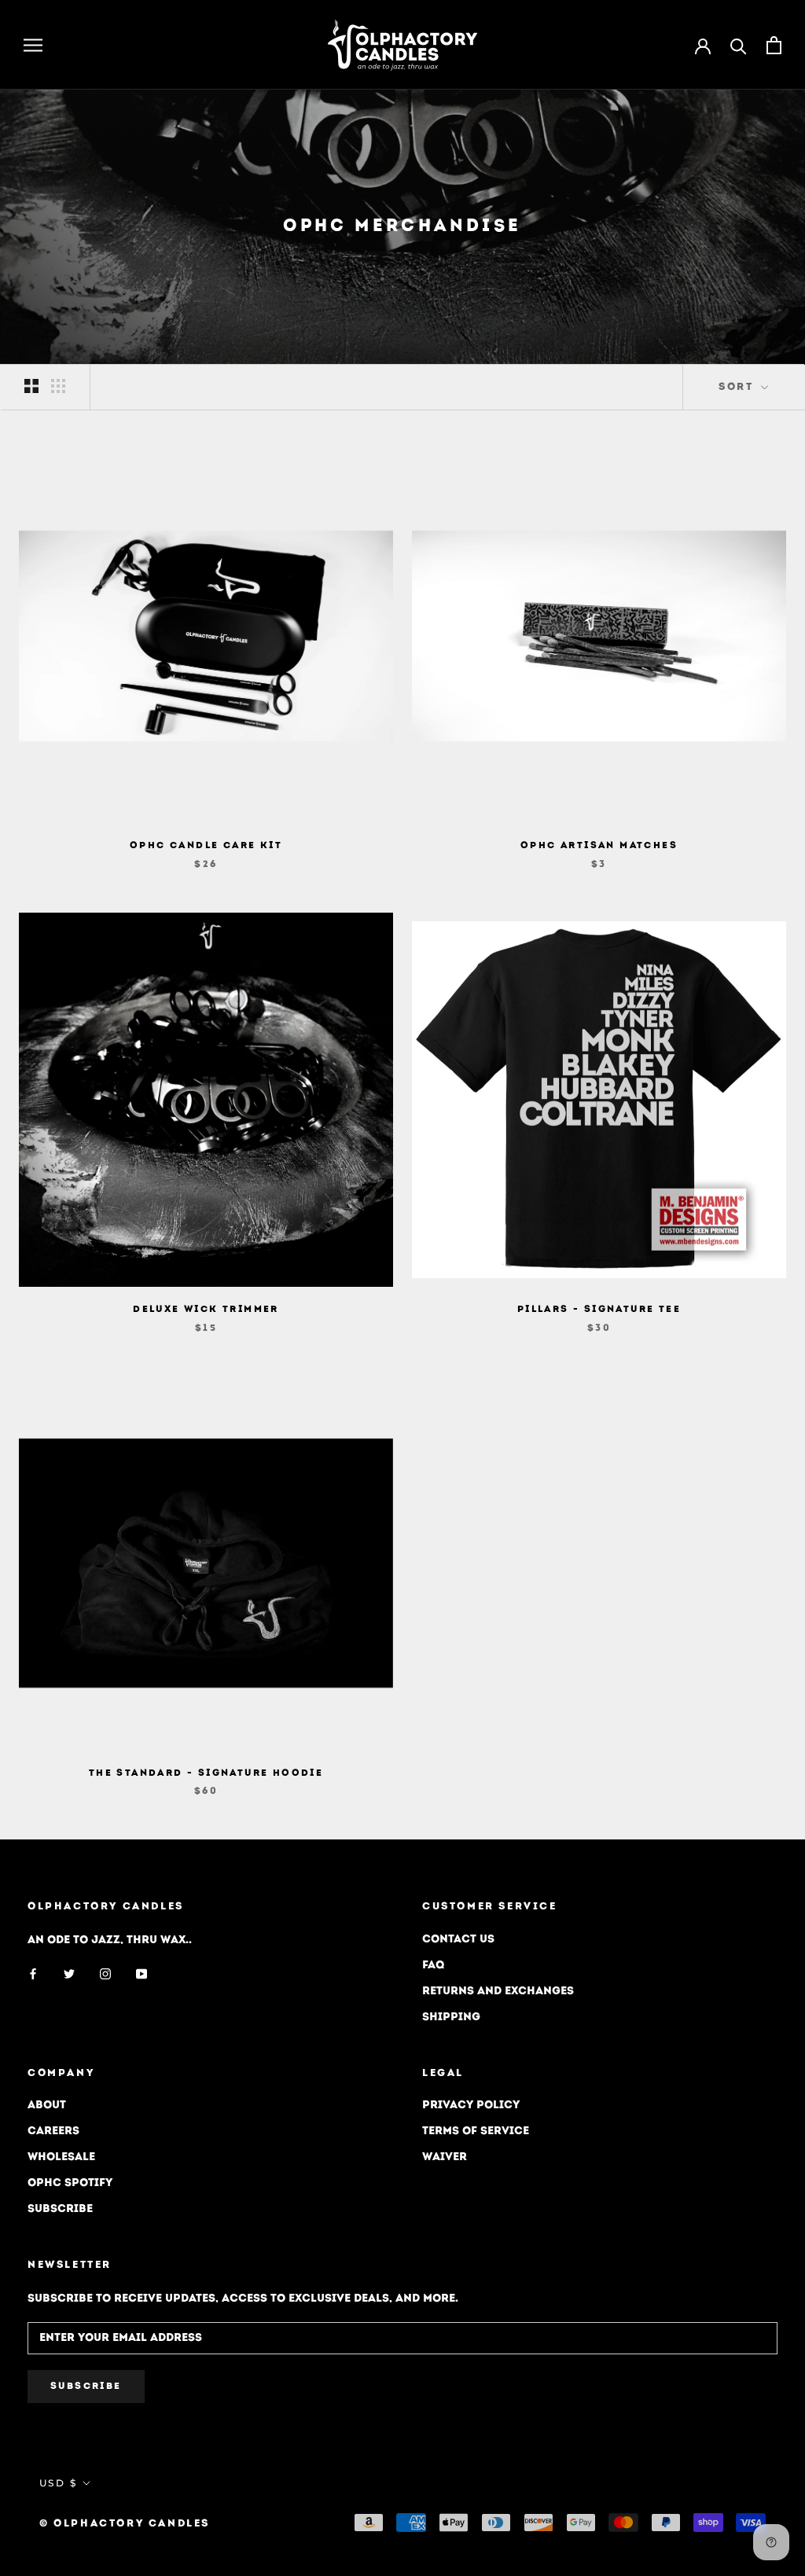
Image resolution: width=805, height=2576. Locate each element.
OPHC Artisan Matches (599, 846)
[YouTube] (142, 1974)
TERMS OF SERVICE (476, 2131)
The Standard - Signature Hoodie (206, 1773)
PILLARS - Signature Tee (599, 1310)
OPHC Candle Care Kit (206, 846)
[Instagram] (105, 1974)
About (47, 2106)
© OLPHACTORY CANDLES (125, 2524)
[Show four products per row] (58, 386)
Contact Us (458, 1940)
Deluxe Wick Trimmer (206, 1310)
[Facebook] (33, 1974)
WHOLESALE (61, 2157)
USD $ (58, 2483)
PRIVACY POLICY (471, 2106)
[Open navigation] (33, 45)
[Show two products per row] (31, 386)
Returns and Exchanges (498, 1992)
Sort (738, 387)
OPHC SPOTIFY (70, 2183)
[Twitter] (69, 1974)
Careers (53, 2131)
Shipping (451, 2017)
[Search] (739, 45)
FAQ (433, 1966)
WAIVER (445, 2157)
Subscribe (60, 2209)
